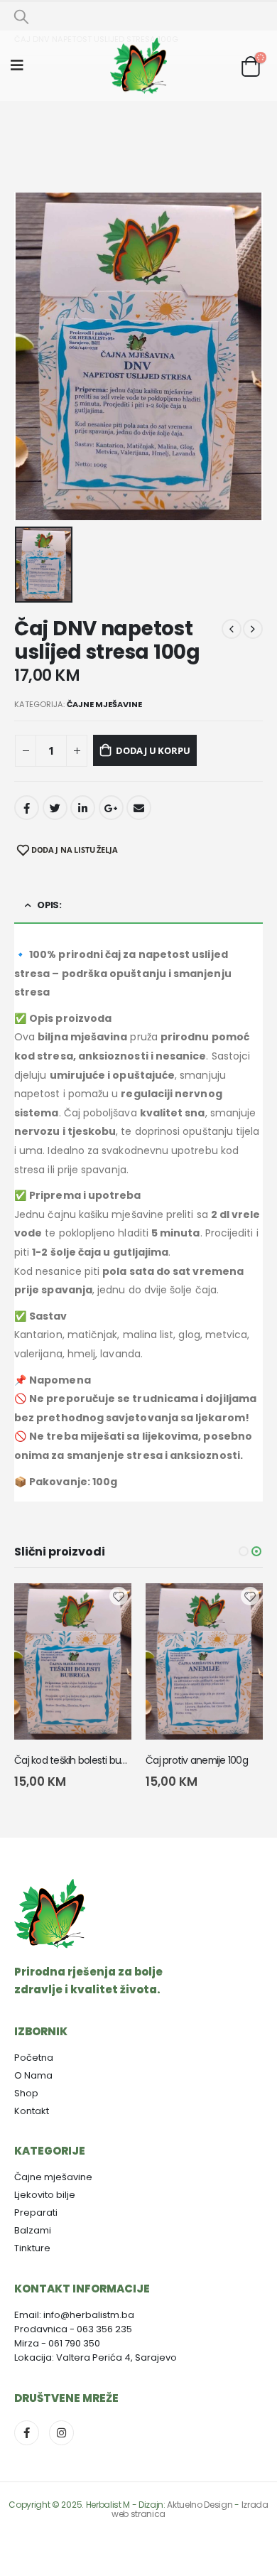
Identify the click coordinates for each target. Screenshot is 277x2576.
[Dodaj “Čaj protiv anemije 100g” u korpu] (239, 1607)
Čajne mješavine (104, 704)
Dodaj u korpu (153, 750)
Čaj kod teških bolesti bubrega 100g (92, 1760)
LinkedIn (83, 808)
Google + (111, 808)
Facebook (27, 808)
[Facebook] (27, 2433)
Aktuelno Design (200, 2505)
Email (139, 808)
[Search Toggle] (21, 16)
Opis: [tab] (49, 905)
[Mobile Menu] (22, 65)
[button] (244, 1551)
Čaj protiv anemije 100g (197, 1760)
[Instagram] (61, 2433)
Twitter (55, 808)
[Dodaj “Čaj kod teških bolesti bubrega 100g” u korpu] (108, 1607)
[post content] (73, 1661)
